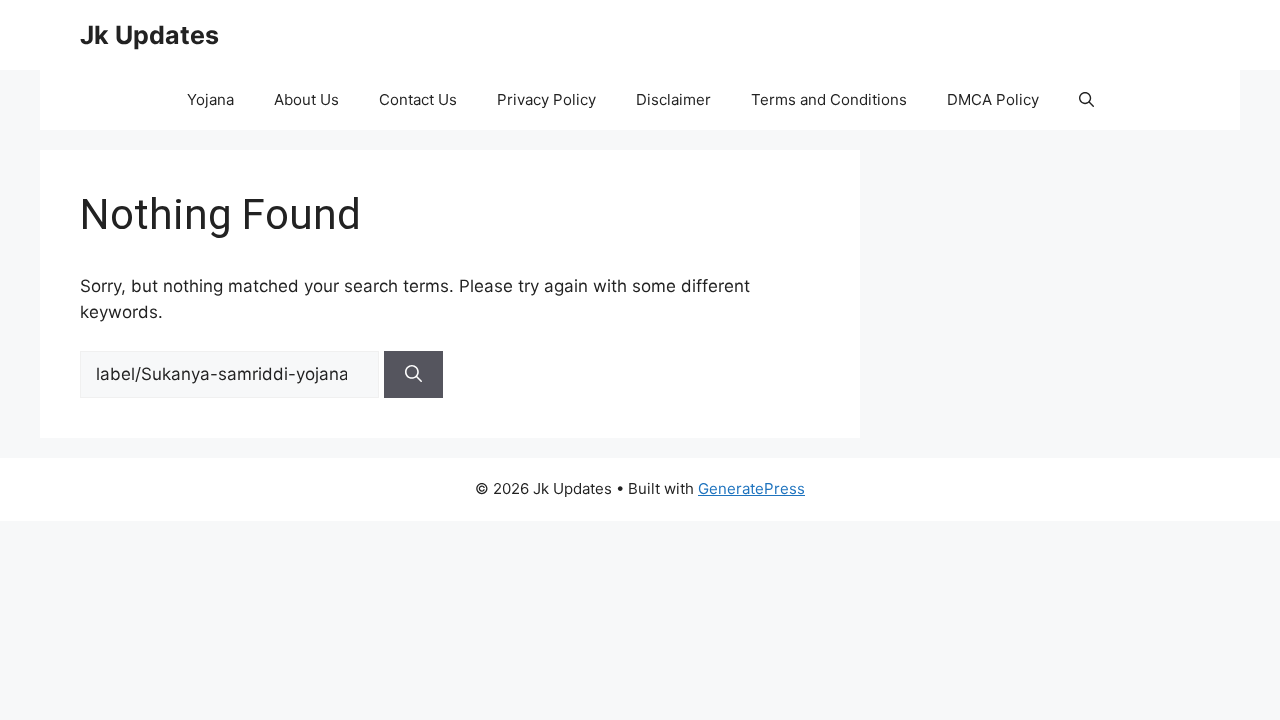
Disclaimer (673, 99)
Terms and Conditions (829, 99)
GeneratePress (751, 488)
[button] (1086, 100)
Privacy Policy (546, 99)
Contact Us (418, 99)
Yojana (210, 99)
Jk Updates (149, 35)
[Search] (413, 375)
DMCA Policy (993, 99)
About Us (306, 99)
